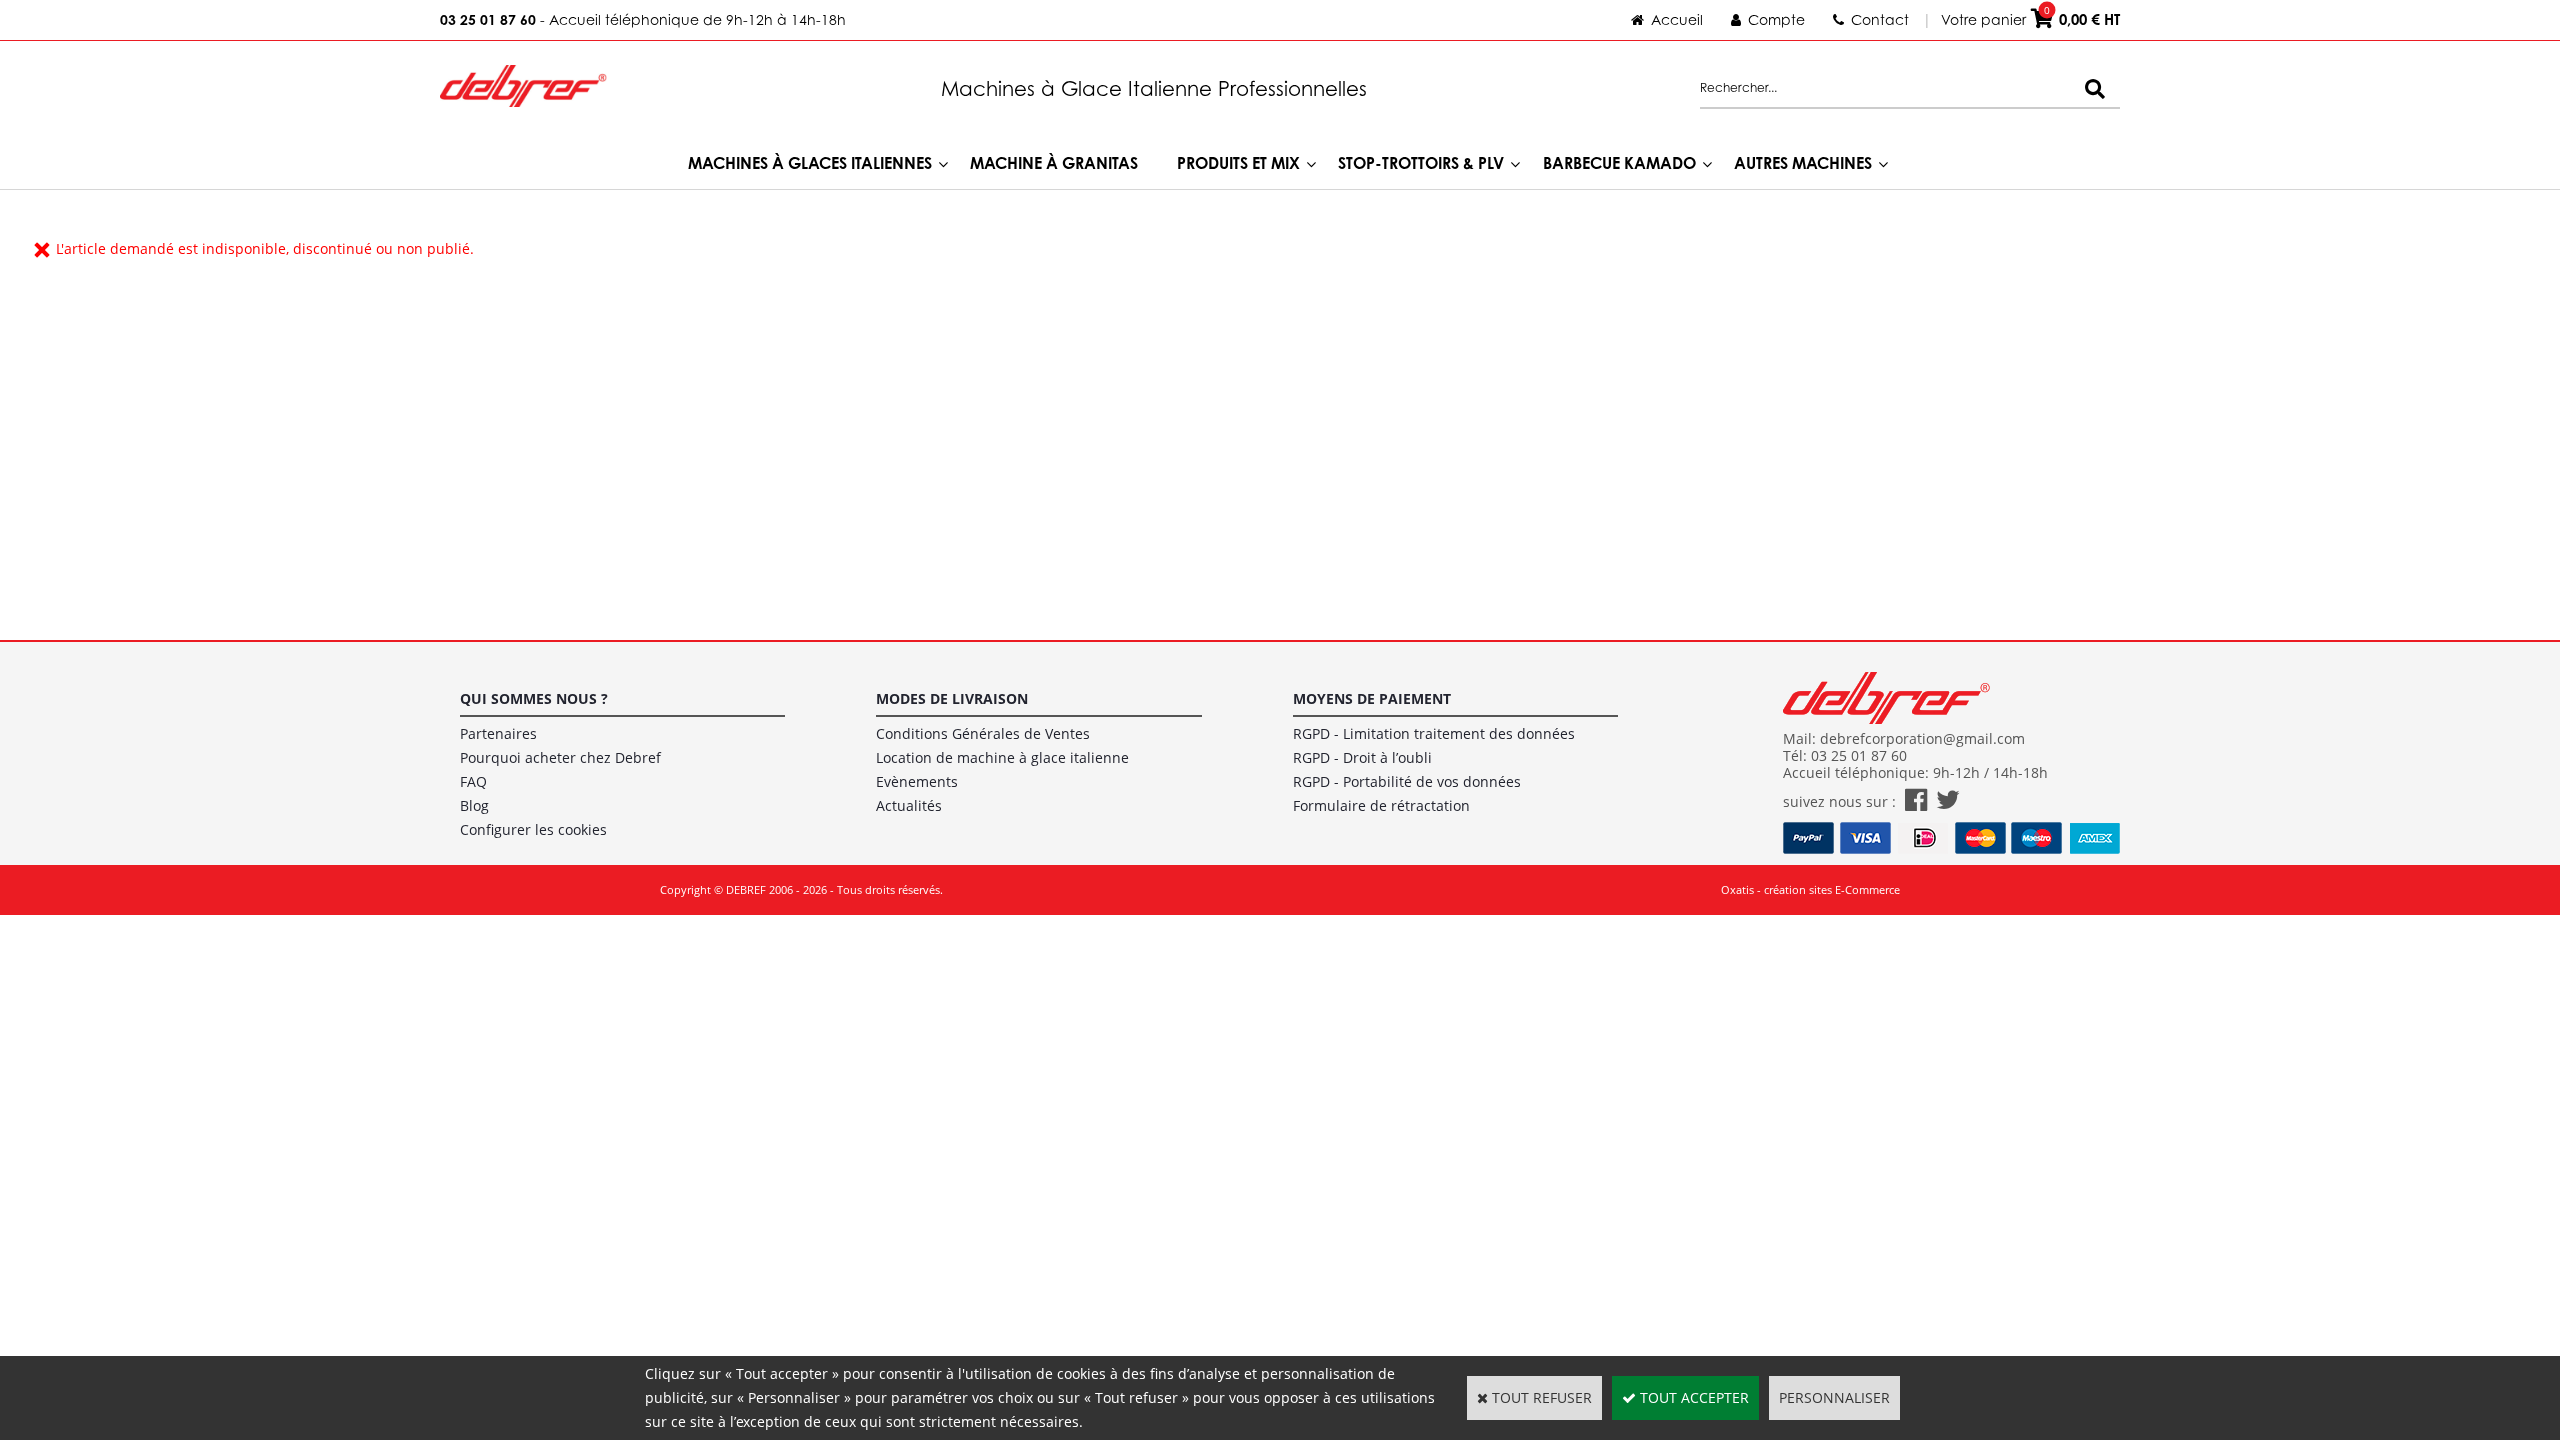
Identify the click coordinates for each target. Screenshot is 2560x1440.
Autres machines (1803, 163)
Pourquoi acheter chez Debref (560, 757)
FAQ (473, 781)
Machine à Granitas (1054, 163)
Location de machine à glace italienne (1002, 757)
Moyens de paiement (1372, 698)
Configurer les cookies (533, 829)
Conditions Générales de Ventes (983, 733)
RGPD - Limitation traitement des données (1434, 733)
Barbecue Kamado (1619, 163)
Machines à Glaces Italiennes (810, 163)
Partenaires (498, 733)
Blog (474, 805)
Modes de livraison (952, 698)
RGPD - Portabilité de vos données (1407, 781)
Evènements (917, 781)
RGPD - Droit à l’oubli (1362, 757)
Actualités (909, 805)
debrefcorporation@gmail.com (1922, 738)
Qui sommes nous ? (534, 698)
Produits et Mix (1238, 163)
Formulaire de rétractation (1381, 805)
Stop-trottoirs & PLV (1421, 163)
